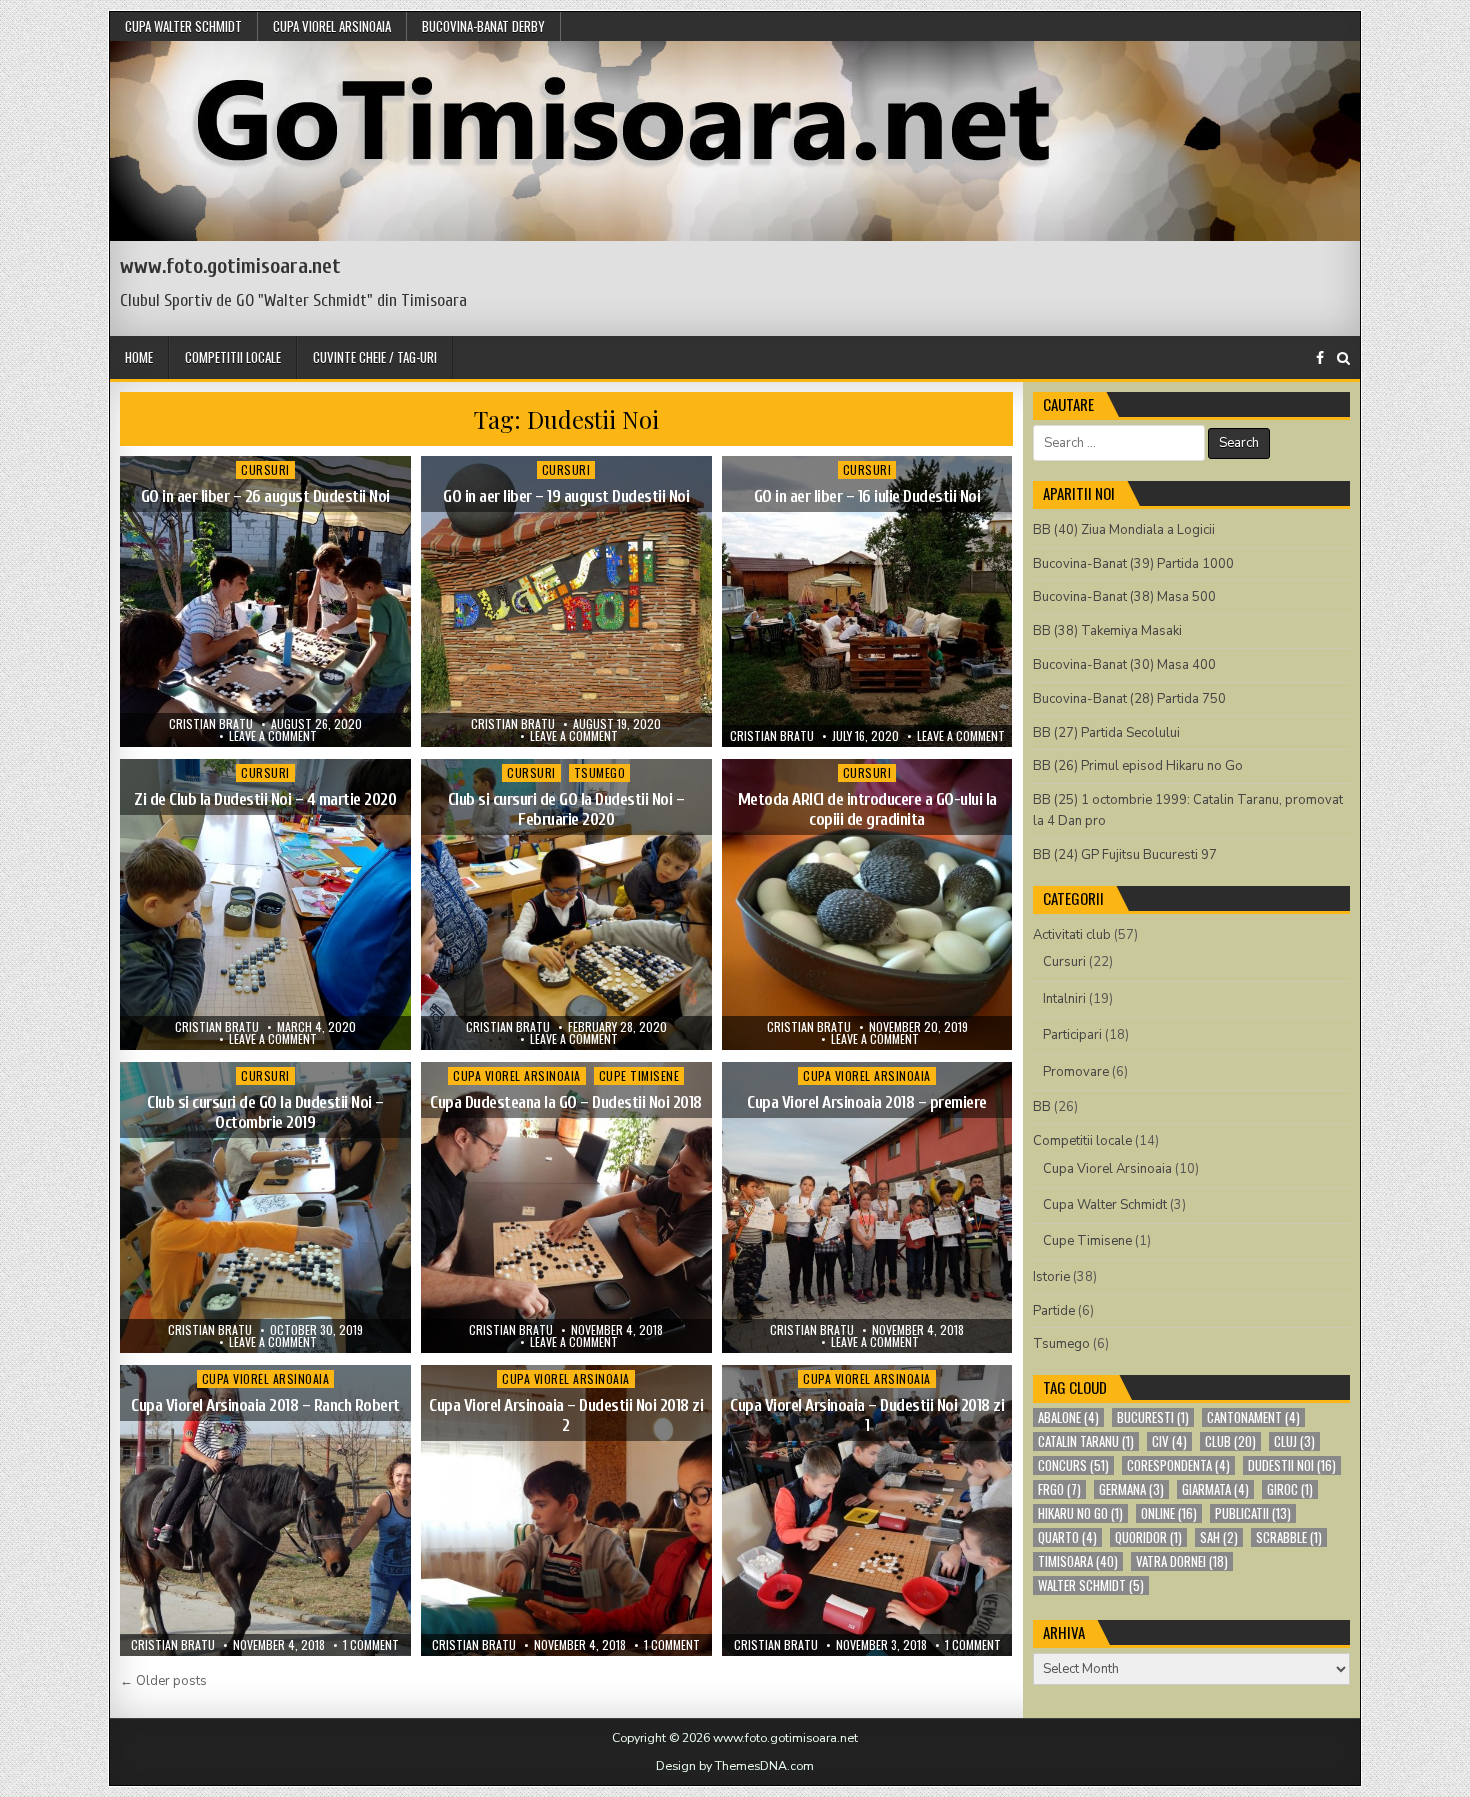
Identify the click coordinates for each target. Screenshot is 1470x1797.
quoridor (1148, 1537)
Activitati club (1072, 935)
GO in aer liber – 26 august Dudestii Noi (265, 496)
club (1230, 1441)
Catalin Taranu (1086, 1441)
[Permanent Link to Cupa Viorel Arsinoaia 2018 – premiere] (867, 1207)
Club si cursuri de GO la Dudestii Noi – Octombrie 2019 (265, 1112)
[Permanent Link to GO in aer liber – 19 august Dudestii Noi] (566, 601)
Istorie (1051, 1277)
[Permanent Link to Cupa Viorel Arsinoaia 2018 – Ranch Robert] (265, 1510)
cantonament (1253, 1417)
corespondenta (1178, 1465)
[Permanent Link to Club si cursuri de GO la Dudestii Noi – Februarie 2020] (566, 904)
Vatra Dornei (1182, 1561)
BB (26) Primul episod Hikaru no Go (1138, 766)
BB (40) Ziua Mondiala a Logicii (1124, 530)
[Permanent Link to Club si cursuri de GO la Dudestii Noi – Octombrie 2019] (265, 1207)
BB (1042, 1107)
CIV (1169, 1441)
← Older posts (163, 1681)
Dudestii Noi (1292, 1465)
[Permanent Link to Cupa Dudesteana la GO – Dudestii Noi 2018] (566, 1207)
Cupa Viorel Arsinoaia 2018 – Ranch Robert (265, 1405)
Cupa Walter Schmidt (183, 26)
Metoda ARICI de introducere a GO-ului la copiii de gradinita (867, 809)
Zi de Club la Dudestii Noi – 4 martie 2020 (265, 799)
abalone (1068, 1417)
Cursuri (265, 469)
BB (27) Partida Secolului (1106, 733)
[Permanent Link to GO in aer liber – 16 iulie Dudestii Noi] (867, 601)
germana (1131, 1489)
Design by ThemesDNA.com (735, 1766)
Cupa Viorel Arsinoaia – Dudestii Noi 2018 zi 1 (867, 1415)
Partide (1054, 1311)
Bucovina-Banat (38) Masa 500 (1124, 597)
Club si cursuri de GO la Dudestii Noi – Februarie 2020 (566, 809)
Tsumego (600, 772)
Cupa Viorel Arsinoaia (332, 26)
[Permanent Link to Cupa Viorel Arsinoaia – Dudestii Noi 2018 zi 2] (566, 1510)
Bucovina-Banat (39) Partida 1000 (1133, 564)
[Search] (1343, 358)
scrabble (1289, 1537)
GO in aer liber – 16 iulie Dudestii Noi (867, 496)
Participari (1072, 1035)
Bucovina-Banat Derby (483, 26)
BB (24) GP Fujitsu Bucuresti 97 (1125, 855)
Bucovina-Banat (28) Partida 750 (1129, 699)
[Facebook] (1320, 358)
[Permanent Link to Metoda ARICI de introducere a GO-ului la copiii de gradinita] (867, 904)
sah (1219, 1537)
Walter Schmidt (1091, 1585)
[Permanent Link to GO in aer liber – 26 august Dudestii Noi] (265, 601)
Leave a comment (273, 736)
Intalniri (1064, 999)
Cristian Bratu (211, 724)
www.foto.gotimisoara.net (230, 266)
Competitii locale (233, 357)
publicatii (1253, 1513)
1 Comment (371, 1645)
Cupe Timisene (639, 1075)
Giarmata (1215, 1489)
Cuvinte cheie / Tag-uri (375, 357)
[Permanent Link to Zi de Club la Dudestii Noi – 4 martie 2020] (265, 904)
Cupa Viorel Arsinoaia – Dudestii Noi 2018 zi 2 (566, 1415)
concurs (1073, 1465)
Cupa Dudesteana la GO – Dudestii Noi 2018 (566, 1102)
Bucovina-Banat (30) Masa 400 (1124, 665)
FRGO (1059, 1489)
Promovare (1076, 1072)
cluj (1294, 1441)
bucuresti (1153, 1417)
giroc (1290, 1489)
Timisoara (1078, 1561)
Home (139, 357)
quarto (1067, 1537)
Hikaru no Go (1080, 1513)
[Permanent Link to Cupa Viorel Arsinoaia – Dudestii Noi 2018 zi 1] (867, 1510)
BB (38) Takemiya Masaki (1107, 631)
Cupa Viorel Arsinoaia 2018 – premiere (867, 1102)
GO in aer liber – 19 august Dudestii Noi (566, 496)
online (1169, 1513)
